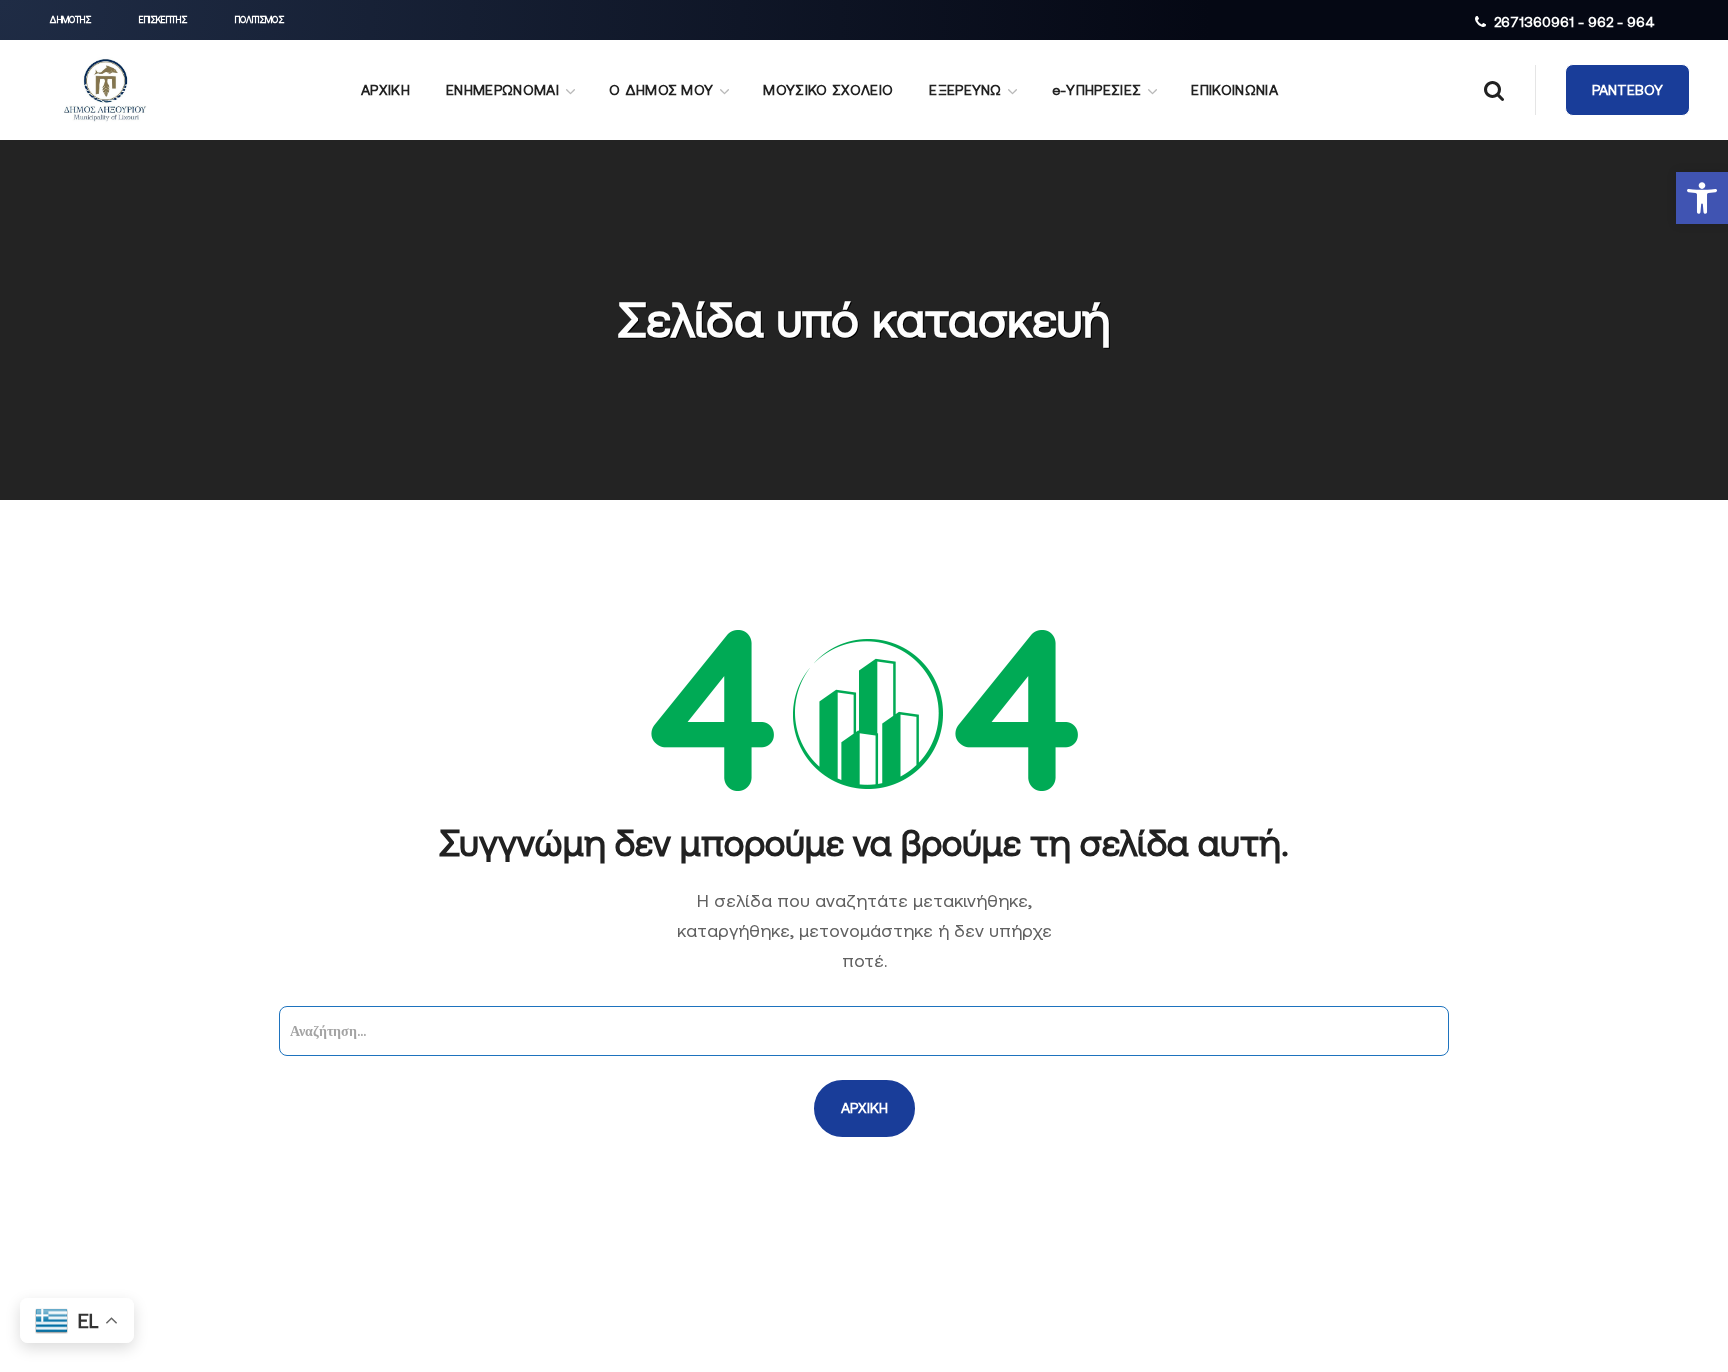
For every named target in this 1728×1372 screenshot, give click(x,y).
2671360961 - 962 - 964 (1574, 22)
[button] (1702, 198)
